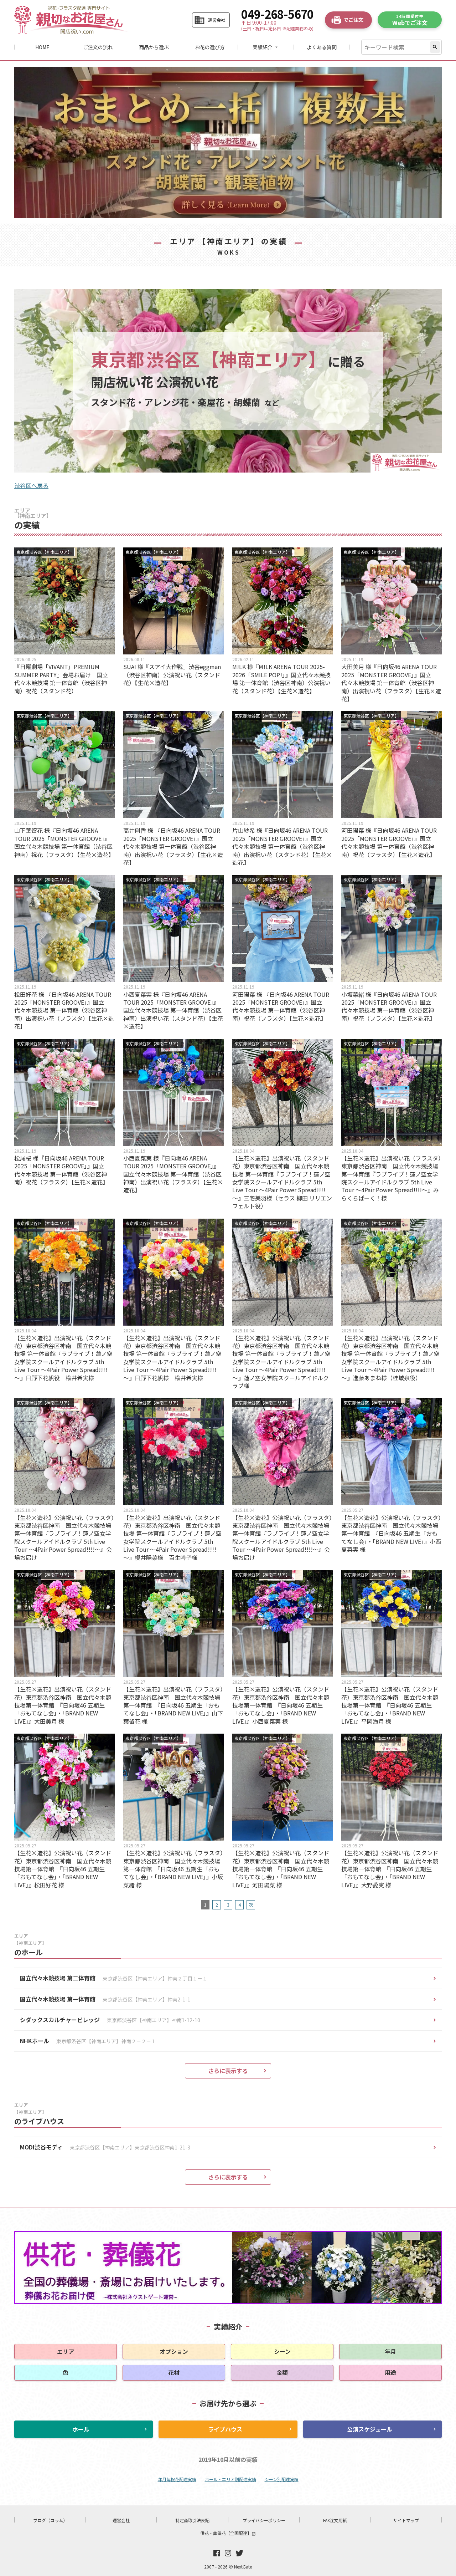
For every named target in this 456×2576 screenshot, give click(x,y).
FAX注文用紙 (335, 2520)
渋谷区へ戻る (31, 485)
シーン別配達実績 (282, 2479)
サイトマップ (406, 2520)
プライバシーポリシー (264, 2520)
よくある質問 (322, 47)
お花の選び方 (210, 47)
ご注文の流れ (98, 47)
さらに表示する (228, 2071)
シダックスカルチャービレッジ (110, 2020)
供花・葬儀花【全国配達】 (228, 2533)
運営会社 (121, 2520)
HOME (42, 47)
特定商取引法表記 (192, 2520)
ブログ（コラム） (50, 2520)
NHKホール (88, 2041)
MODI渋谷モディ (105, 2147)
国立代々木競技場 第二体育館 (114, 1978)
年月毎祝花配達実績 (177, 2479)
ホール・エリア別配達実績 (230, 2479)
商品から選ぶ (154, 47)
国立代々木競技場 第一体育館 (105, 1999)
